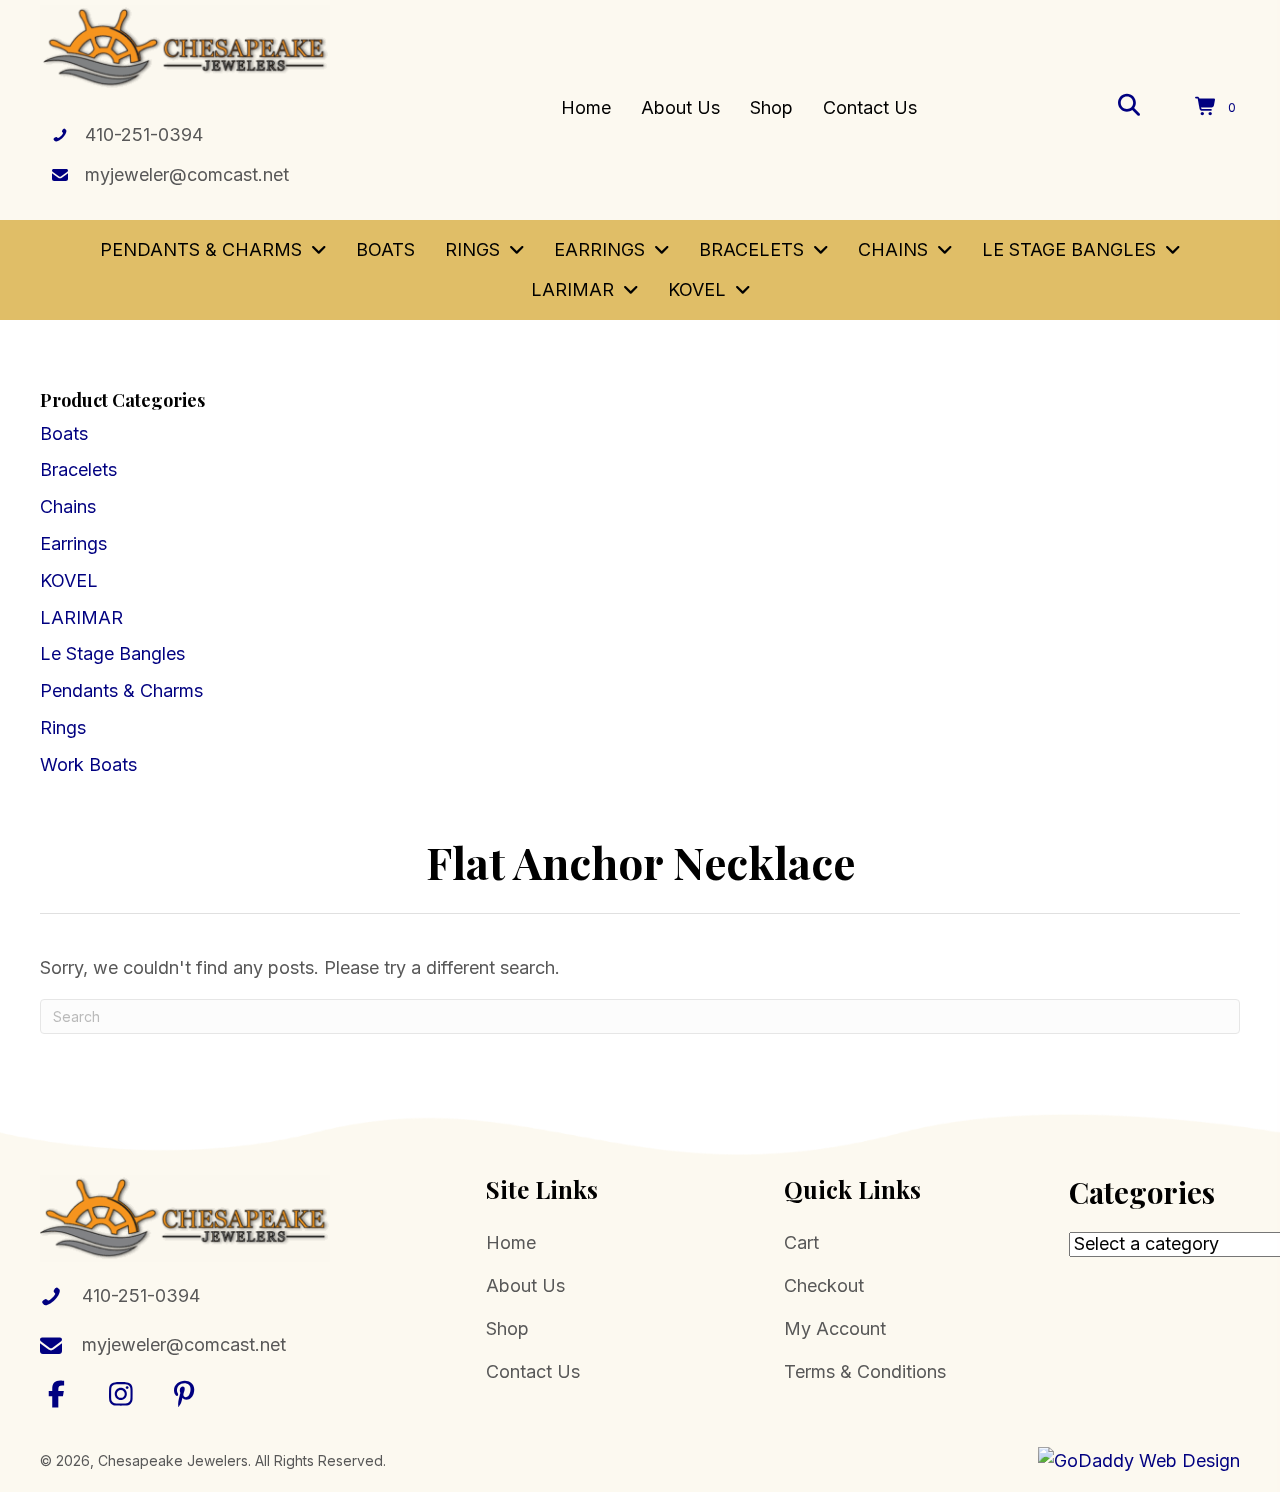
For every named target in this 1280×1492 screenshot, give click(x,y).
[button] (57, 1393)
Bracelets (78, 469)
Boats (64, 433)
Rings (63, 727)
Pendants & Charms (121, 690)
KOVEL (69, 580)
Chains (68, 506)
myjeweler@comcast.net (187, 174)
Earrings (73, 543)
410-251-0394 (144, 134)
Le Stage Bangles (112, 653)
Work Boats (88, 764)
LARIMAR (81, 617)
